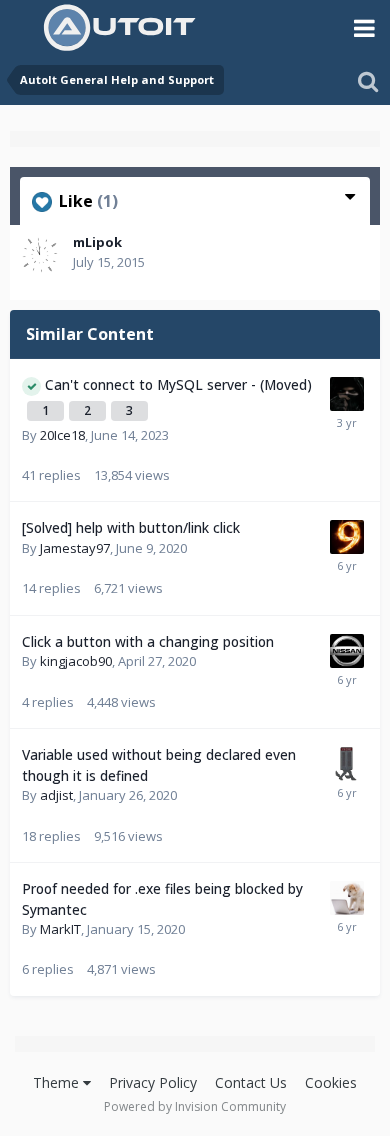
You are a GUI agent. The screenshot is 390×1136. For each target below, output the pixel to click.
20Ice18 (62, 435)
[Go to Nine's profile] (347, 537)
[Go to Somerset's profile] (347, 764)
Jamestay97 (75, 548)
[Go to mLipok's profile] (40, 255)
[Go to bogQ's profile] (347, 394)
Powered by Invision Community (195, 1106)
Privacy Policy (153, 1082)
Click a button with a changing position (148, 641)
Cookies (331, 1082)
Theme (58, 1082)
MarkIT (60, 929)
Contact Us (251, 1082)
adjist (56, 795)
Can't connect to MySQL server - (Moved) (178, 384)
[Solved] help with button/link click (131, 527)
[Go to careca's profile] (347, 651)
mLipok (97, 242)
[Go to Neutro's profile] (347, 898)
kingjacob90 (76, 661)
